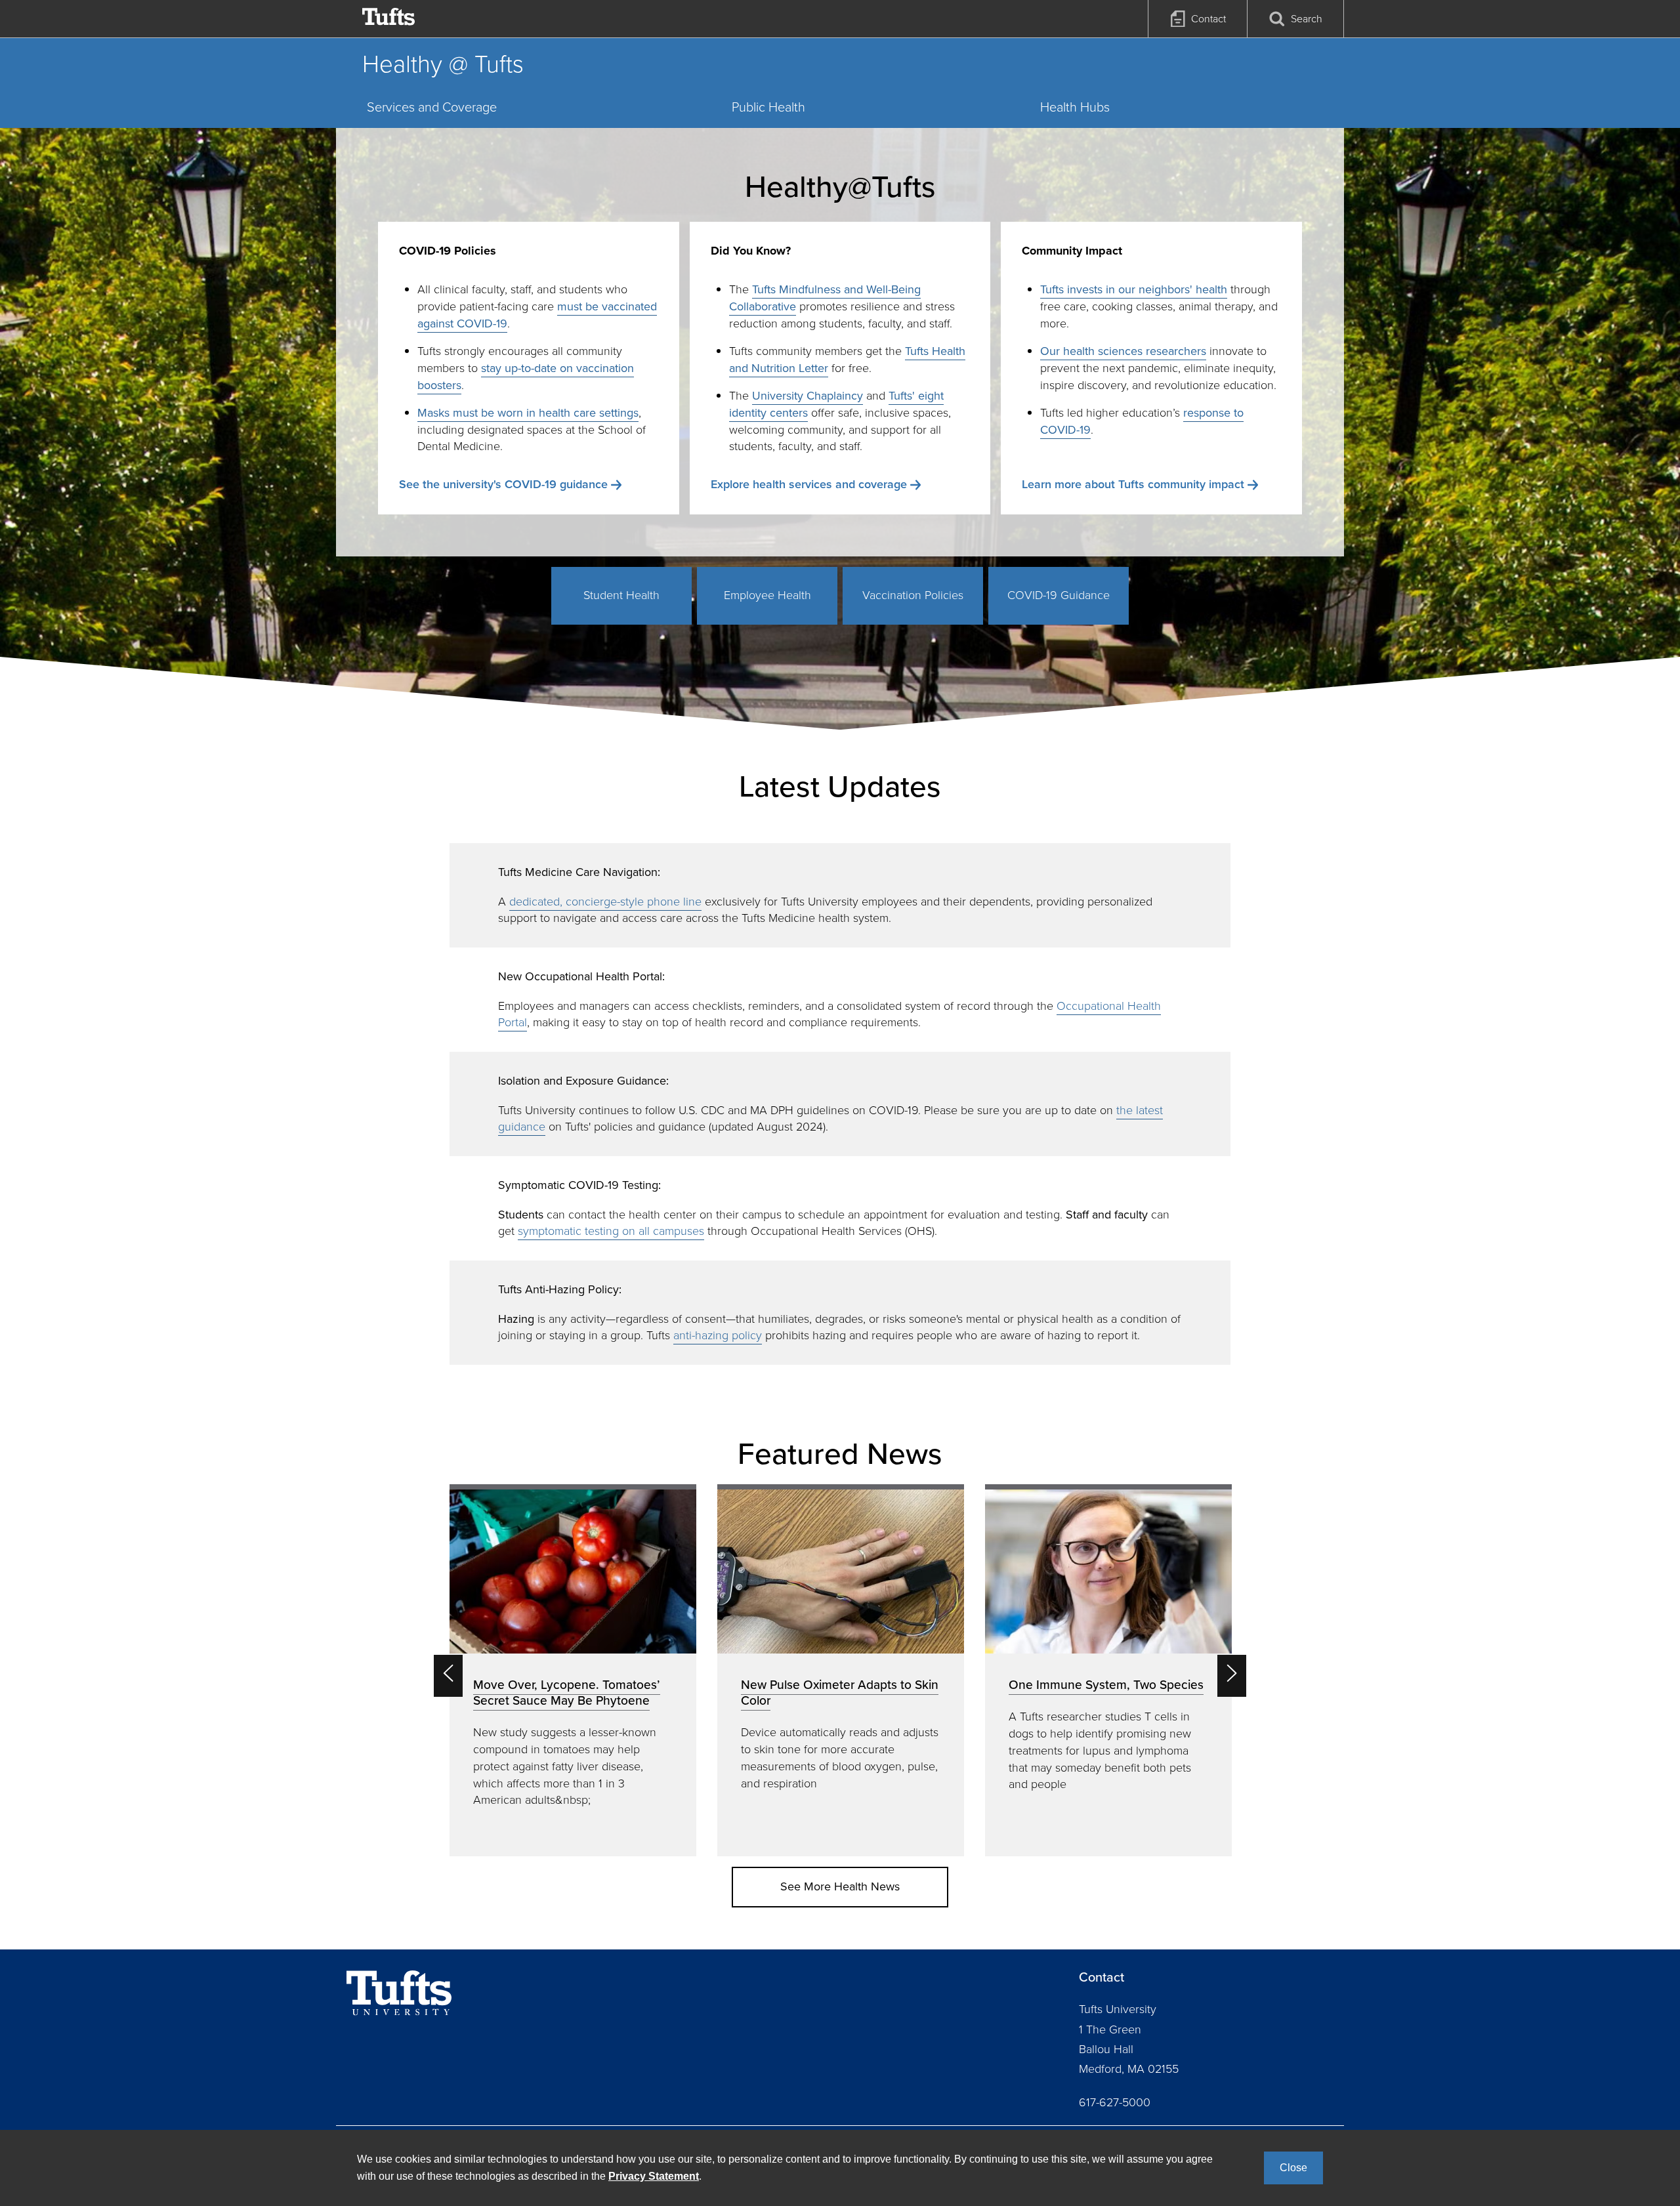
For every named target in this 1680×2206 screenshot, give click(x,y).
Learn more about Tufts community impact (1133, 484)
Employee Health (767, 595)
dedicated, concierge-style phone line (605, 902)
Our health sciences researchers (1123, 351)
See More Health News (840, 1886)
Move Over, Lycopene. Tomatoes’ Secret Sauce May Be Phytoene (567, 1693)
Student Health (621, 595)
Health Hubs (1075, 107)
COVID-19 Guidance (1059, 595)
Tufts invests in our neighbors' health (1134, 289)
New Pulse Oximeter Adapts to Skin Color (840, 1693)
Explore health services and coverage (809, 484)
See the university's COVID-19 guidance (503, 484)
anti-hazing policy (718, 1335)
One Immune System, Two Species (1106, 1685)
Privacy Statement (654, 2176)
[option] (573, 1670)
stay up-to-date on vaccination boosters (526, 377)
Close (1293, 2168)
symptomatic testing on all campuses (611, 1231)
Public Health (768, 107)
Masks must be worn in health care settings (528, 413)
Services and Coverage (432, 107)
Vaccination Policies (913, 595)
